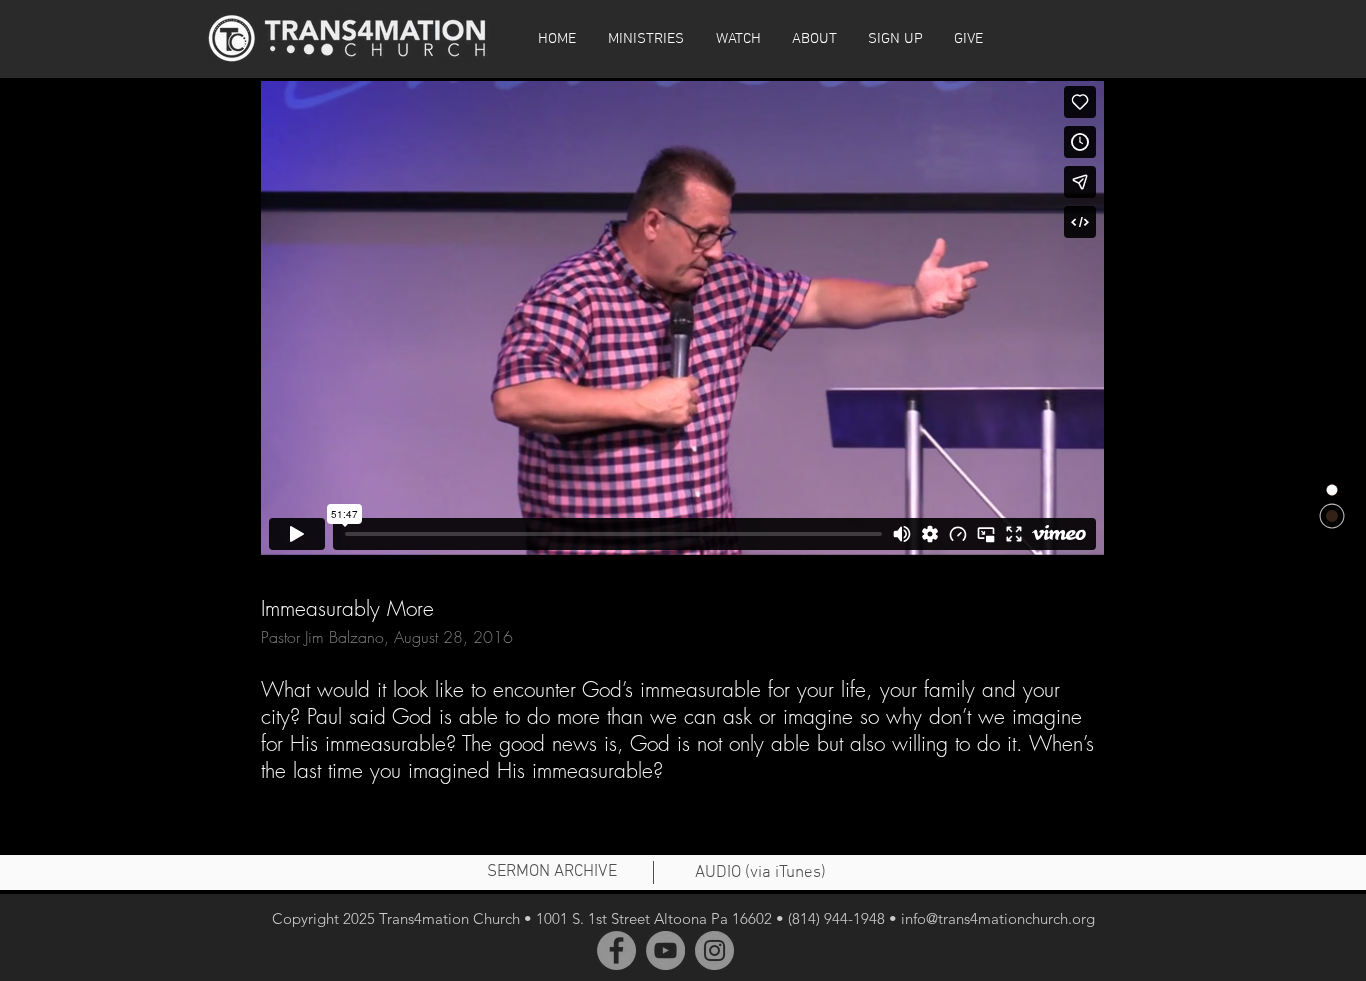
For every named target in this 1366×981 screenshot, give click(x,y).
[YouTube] (665, 950)
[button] (738, 39)
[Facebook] (616, 950)
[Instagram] (714, 950)
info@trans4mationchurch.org (998, 918)
